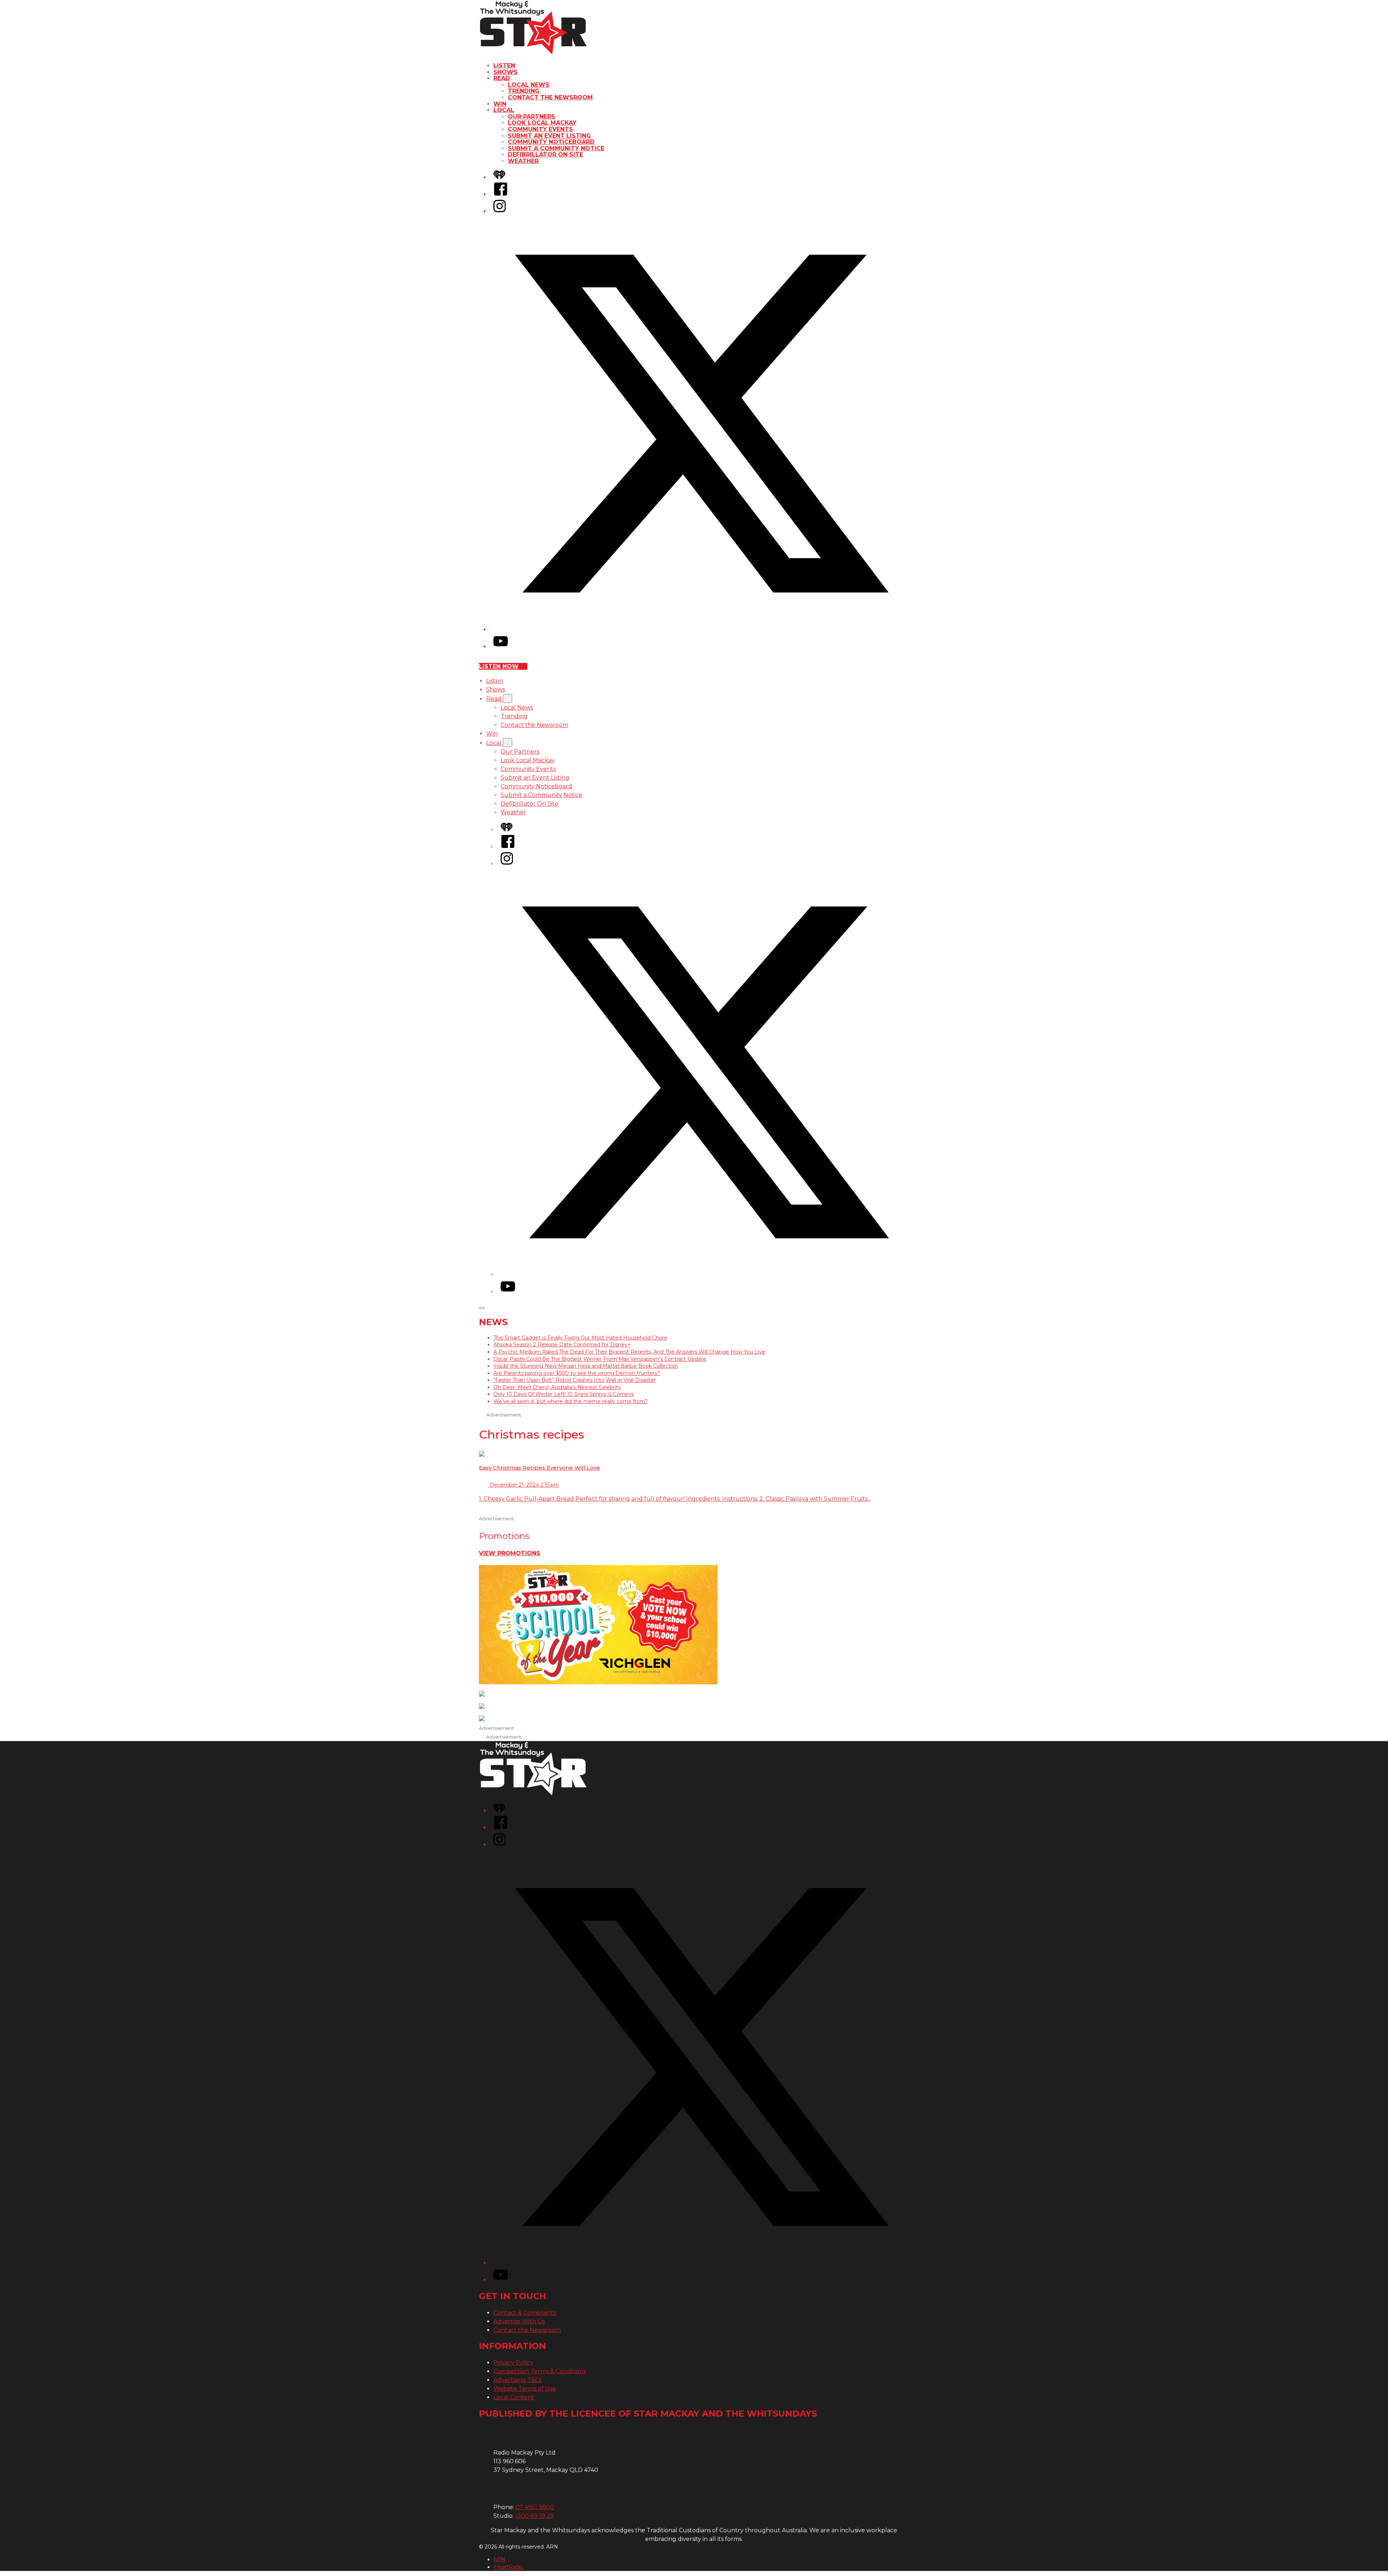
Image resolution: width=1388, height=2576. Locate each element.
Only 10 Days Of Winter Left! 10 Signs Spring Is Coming (563, 1394)
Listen (504, 66)
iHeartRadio (508, 2567)
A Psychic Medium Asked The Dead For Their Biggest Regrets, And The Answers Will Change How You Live (629, 1352)
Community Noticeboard (551, 142)
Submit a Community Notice (556, 148)
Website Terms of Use (525, 2389)
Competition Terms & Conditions (540, 2371)
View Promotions (510, 1553)
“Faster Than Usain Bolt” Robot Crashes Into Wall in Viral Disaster (575, 1380)
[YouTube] (501, 646)
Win (500, 104)
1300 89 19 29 (534, 2516)
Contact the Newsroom (550, 97)
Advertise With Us (519, 2321)
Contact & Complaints (525, 2313)
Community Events (540, 129)
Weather (523, 161)
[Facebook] (501, 194)
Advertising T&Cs (517, 2380)
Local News (529, 85)
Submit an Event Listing (549, 136)
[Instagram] (500, 211)
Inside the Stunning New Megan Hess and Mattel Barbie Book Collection (586, 1366)
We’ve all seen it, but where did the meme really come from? (571, 1401)
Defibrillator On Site (545, 155)
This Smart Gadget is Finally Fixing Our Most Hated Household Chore (580, 1338)
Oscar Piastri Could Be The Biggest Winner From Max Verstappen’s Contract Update (600, 1359)
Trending (524, 91)
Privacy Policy (513, 2363)
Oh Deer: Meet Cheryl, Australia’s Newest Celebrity (557, 1387)
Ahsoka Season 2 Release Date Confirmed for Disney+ (562, 1345)
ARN (499, 2559)
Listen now (499, 666)
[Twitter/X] (701, 629)
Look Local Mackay (542, 123)
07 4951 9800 (535, 2507)
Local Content (514, 2397)
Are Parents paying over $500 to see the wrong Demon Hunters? (577, 1373)
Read (502, 78)
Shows (505, 72)
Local (504, 110)
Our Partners (532, 117)
